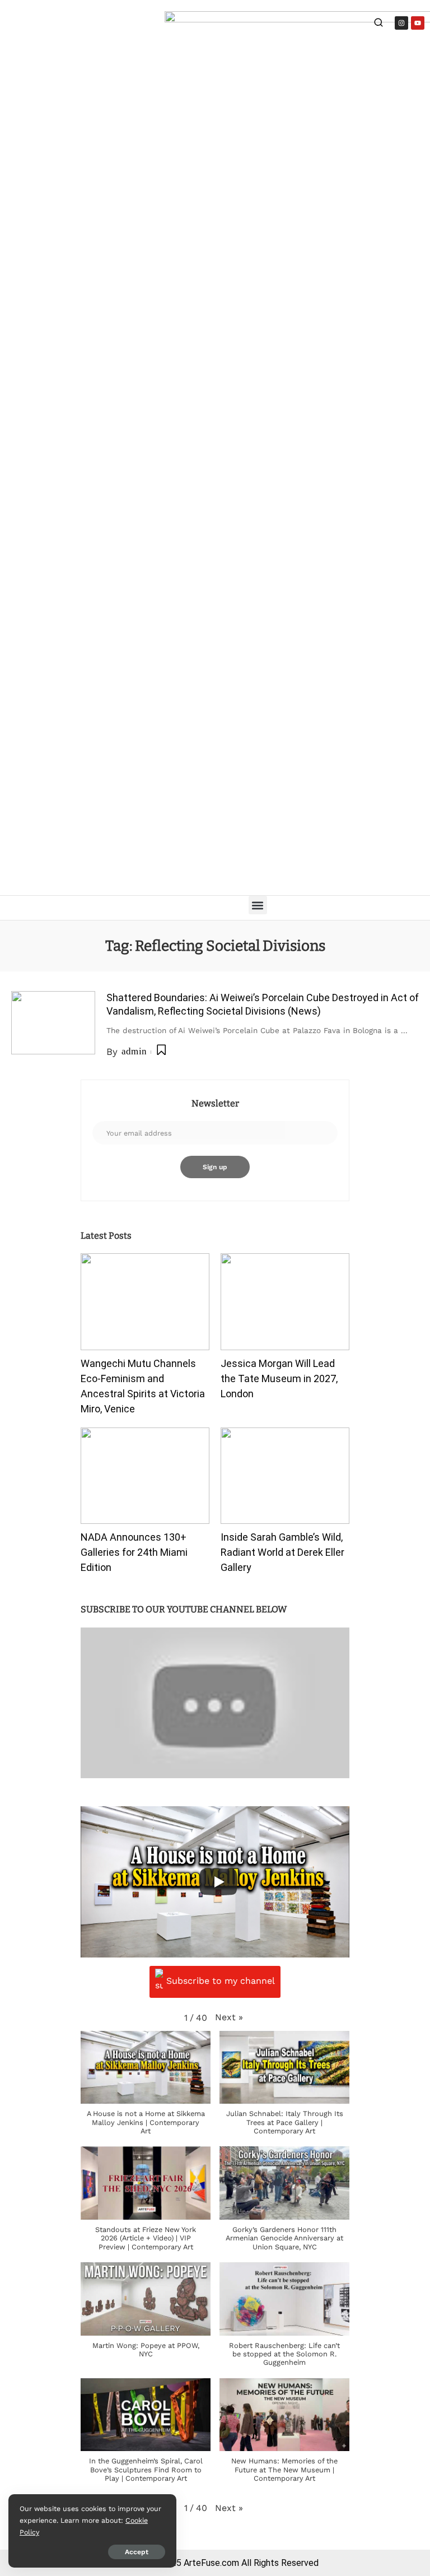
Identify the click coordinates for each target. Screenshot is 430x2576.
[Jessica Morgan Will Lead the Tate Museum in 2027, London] (285, 1302)
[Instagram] (401, 23)
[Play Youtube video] (215, 1703)
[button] (258, 905)
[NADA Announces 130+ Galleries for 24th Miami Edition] (145, 1476)
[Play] (218, 1882)
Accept (137, 2552)
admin (134, 1051)
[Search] (378, 24)
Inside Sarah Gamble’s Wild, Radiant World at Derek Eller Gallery (282, 1552)
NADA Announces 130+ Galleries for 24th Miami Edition (134, 1552)
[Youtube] (418, 23)
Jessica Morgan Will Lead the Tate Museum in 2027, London (279, 1378)
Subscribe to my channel (221, 1981)
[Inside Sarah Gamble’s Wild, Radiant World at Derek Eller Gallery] (285, 1476)
